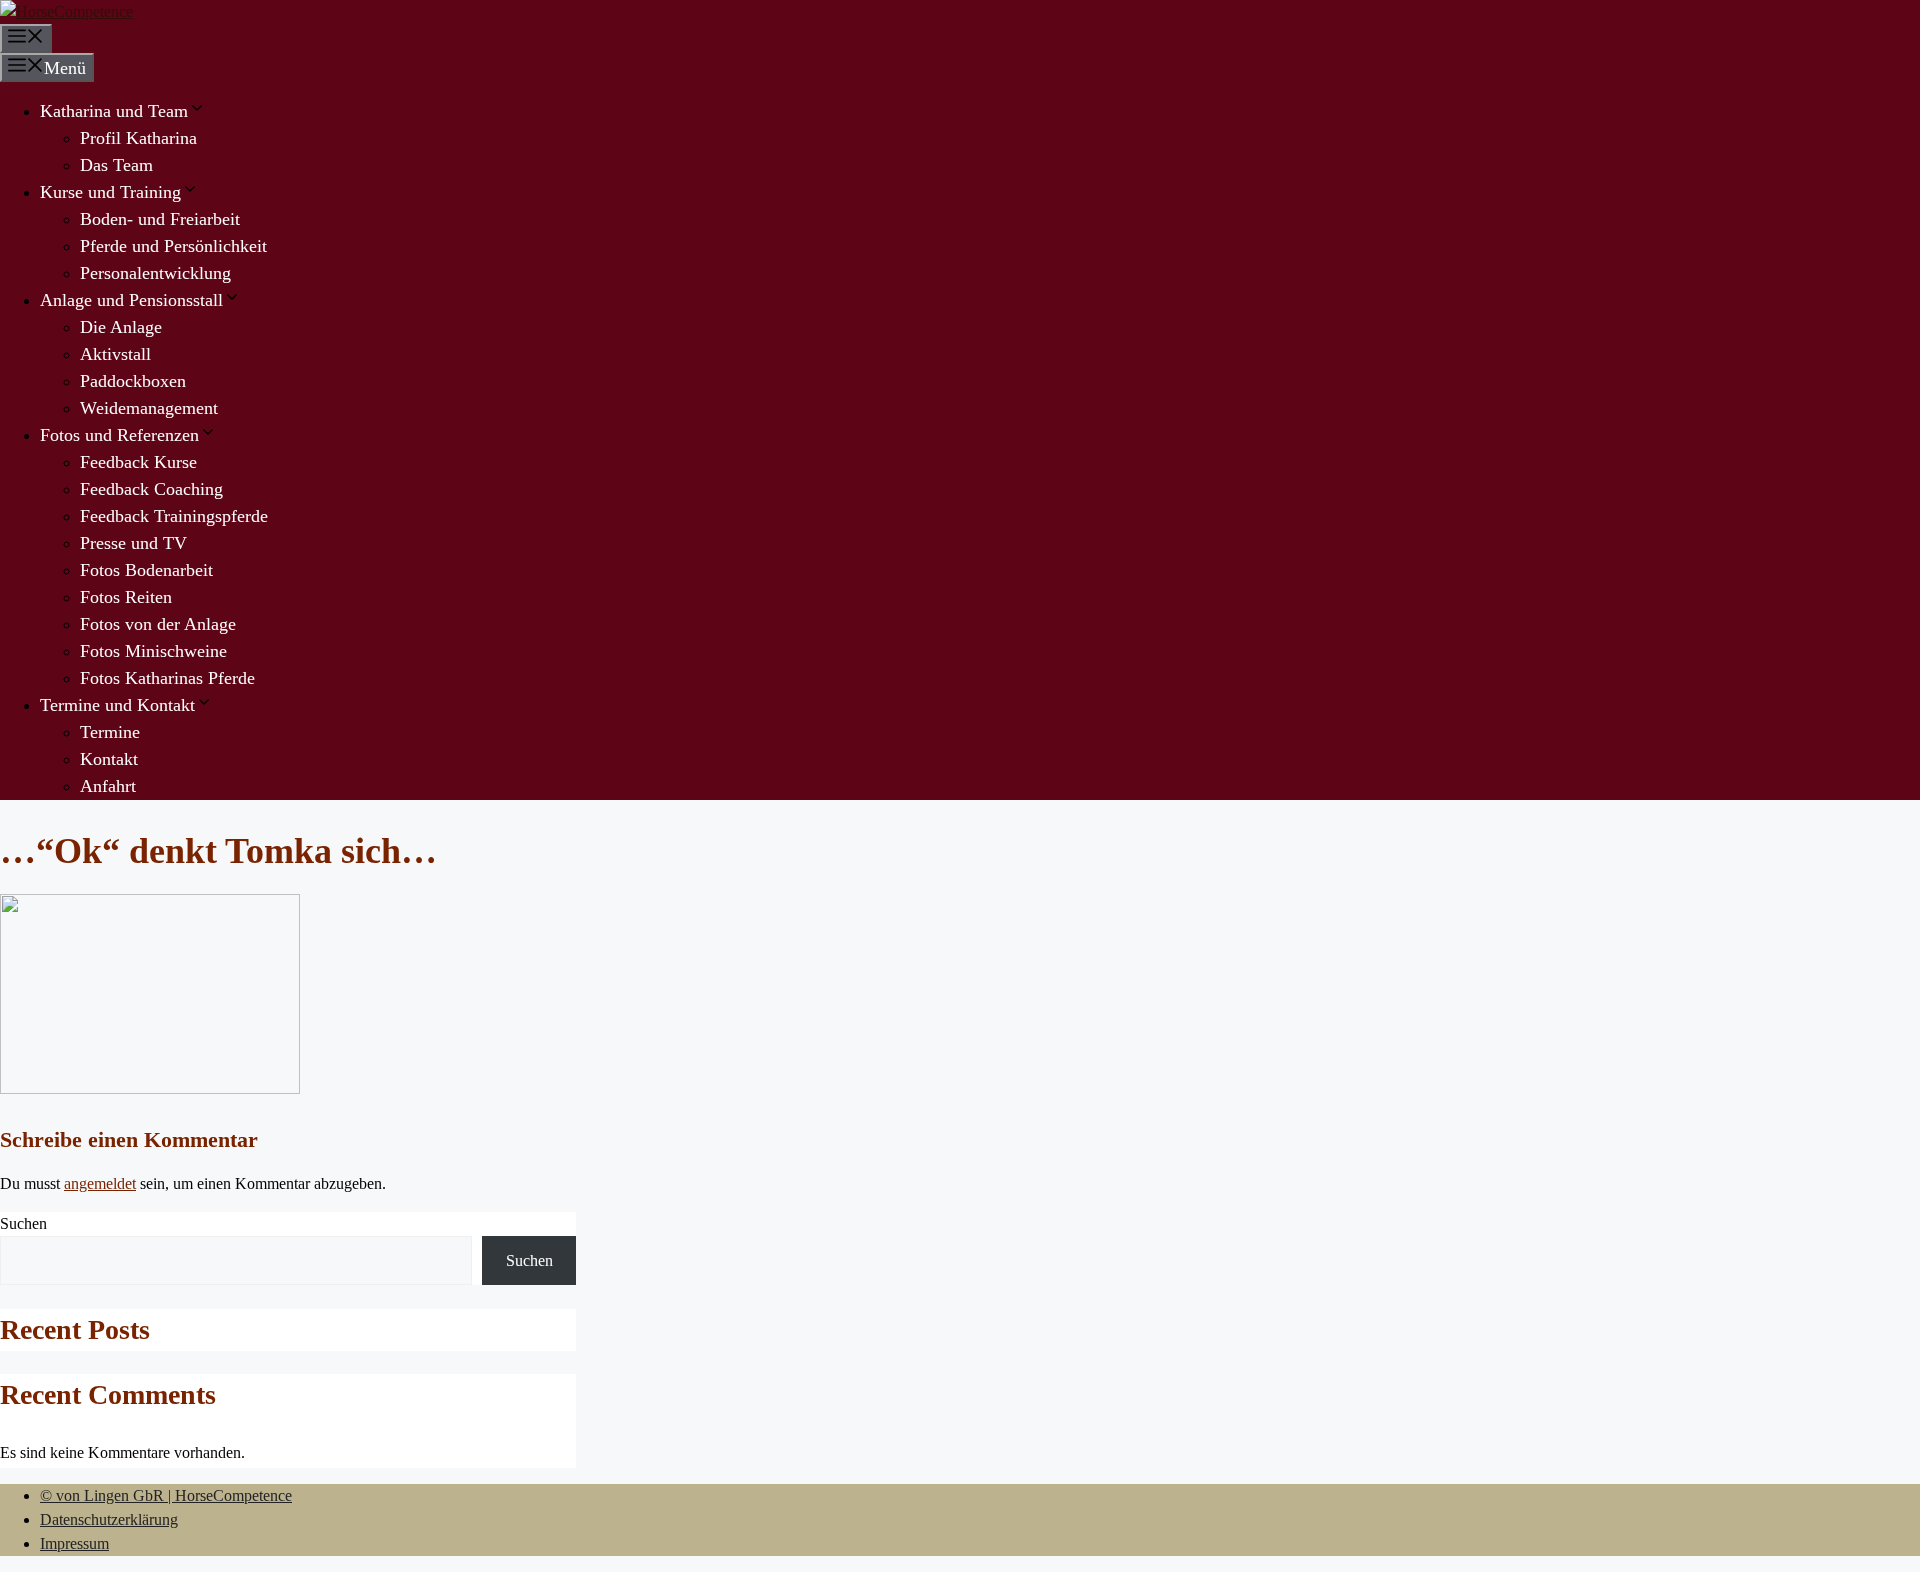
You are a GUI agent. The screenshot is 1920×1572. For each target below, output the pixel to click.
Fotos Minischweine (153, 651)
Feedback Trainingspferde (174, 516)
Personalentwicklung (155, 273)
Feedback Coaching (151, 489)
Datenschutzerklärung (109, 1519)
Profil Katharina (138, 138)
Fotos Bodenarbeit (146, 570)
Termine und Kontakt (117, 705)
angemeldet (100, 1183)
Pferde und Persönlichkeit (173, 246)
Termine (110, 732)
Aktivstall (115, 354)
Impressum (74, 1543)
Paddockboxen (133, 381)
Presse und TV (133, 543)
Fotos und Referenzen (119, 435)
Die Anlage (121, 327)
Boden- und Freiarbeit (160, 219)
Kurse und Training (110, 192)
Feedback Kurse (138, 462)
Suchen (23, 1223)
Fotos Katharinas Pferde (167, 678)
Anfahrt (108, 786)
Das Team (116, 165)
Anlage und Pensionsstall (131, 300)
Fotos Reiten (126, 597)
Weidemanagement (149, 408)
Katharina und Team (114, 111)
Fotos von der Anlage (158, 624)
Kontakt (109, 759)
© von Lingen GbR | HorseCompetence (166, 1495)
